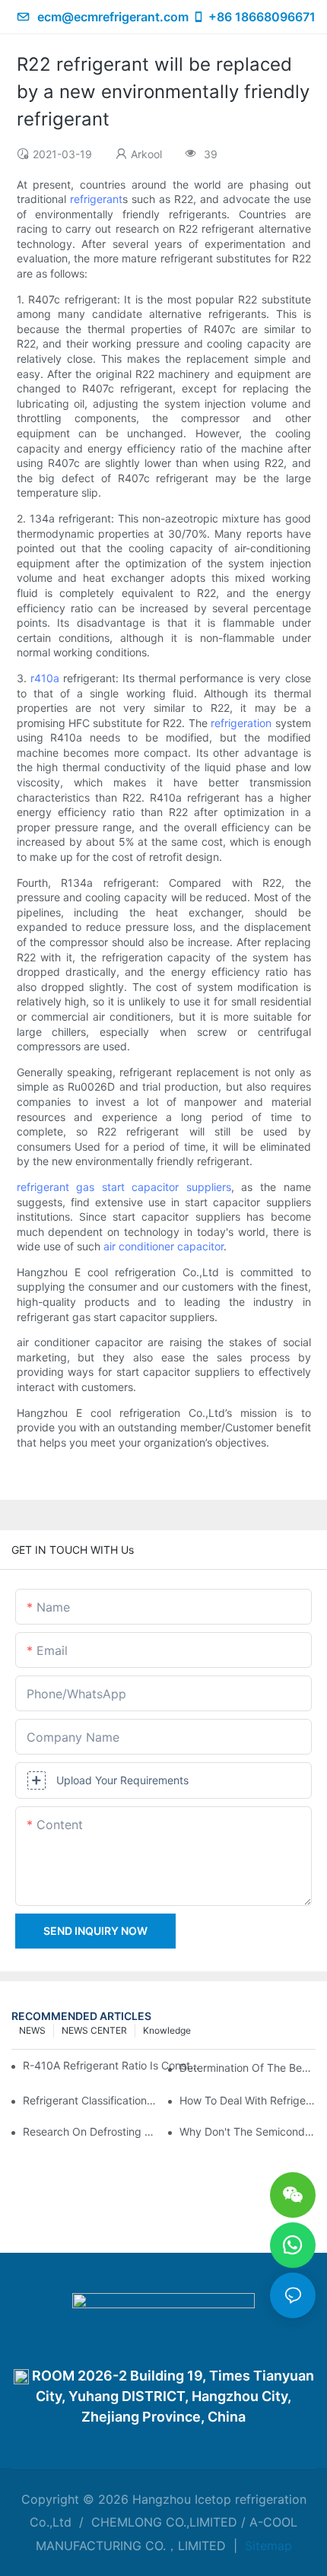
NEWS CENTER (94, 2030)
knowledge (167, 2030)
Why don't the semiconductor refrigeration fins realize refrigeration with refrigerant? (248, 2131)
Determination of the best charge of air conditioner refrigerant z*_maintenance (248, 2068)
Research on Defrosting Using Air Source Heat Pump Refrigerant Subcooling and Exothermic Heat (91, 2131)
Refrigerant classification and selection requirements (91, 2100)
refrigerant (96, 199)
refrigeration (241, 723)
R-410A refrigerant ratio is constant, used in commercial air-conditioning (113, 2065)
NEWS (32, 2030)
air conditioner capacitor (163, 1246)
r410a (45, 678)
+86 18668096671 (262, 17)
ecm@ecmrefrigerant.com (113, 17)
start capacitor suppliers (167, 1187)
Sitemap (267, 2546)
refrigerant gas (56, 1187)
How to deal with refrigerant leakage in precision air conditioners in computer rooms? (248, 2100)
